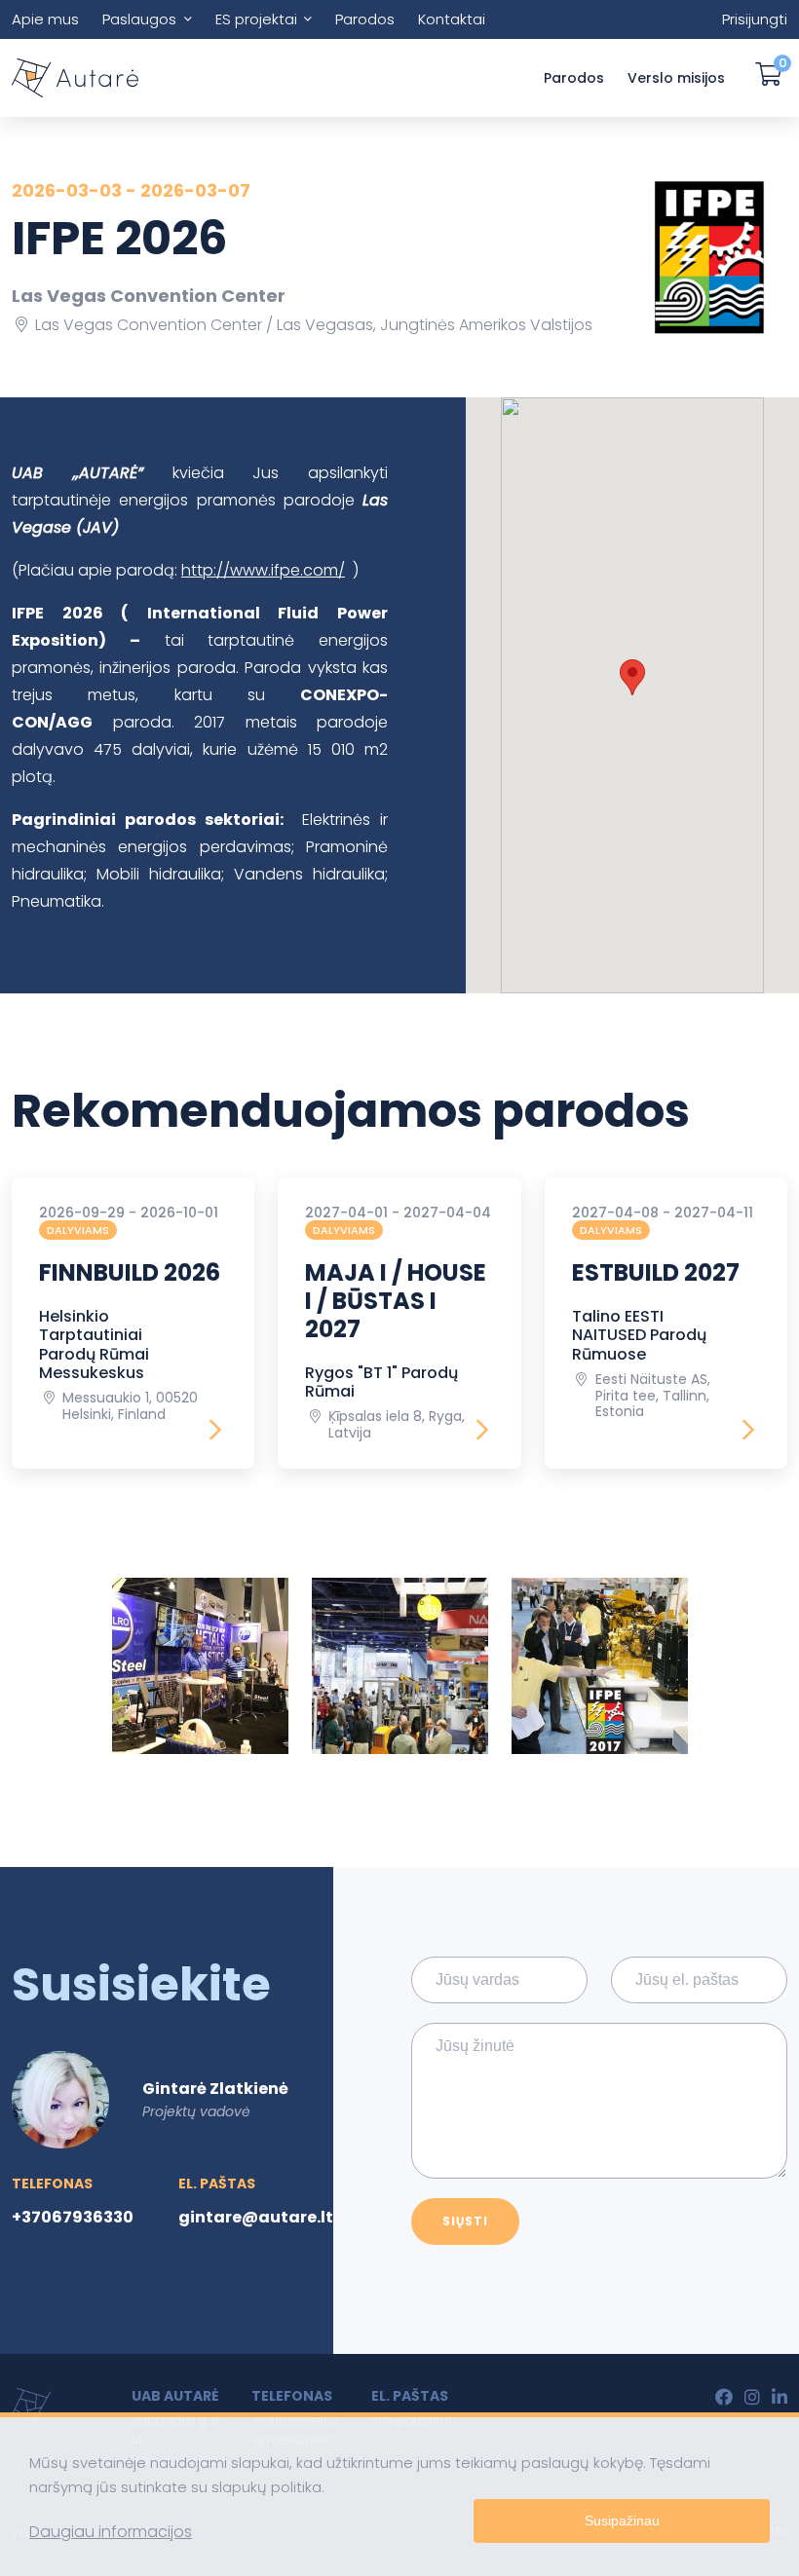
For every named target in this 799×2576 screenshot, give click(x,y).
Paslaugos (139, 19)
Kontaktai (452, 19)
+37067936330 (73, 2217)
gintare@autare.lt (256, 2217)
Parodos (365, 19)
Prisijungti (755, 19)
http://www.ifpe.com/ (263, 570)
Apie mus (45, 19)
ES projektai (256, 19)
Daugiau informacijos (111, 2532)
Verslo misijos (676, 78)
